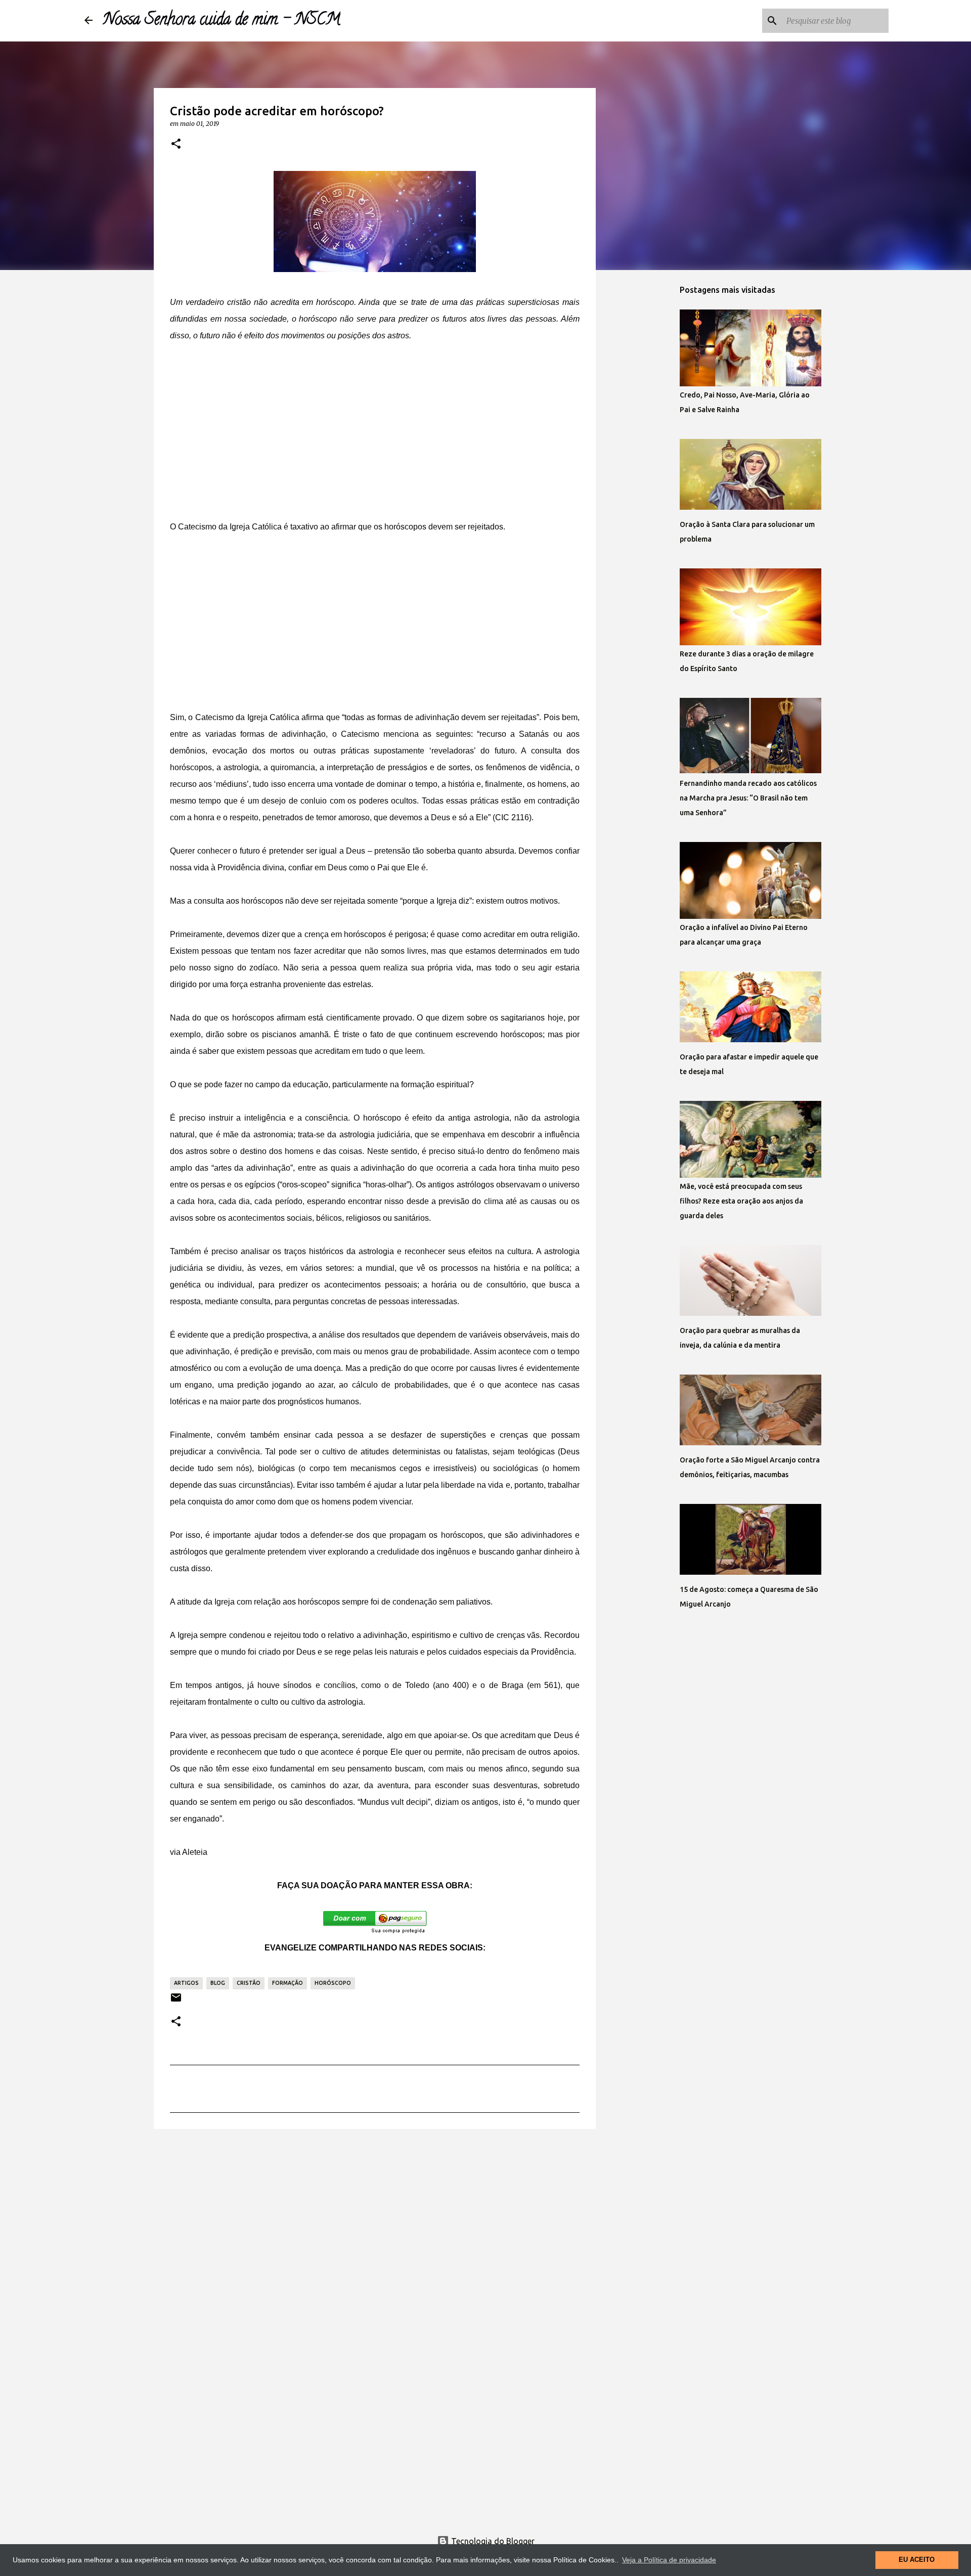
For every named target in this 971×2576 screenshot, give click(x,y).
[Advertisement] (375, 431)
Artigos (186, 1983)
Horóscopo (333, 1983)
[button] (176, 144)
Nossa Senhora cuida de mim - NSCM (222, 21)
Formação (288, 1983)
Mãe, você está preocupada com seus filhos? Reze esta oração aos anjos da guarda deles (741, 1201)
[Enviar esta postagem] (176, 2001)
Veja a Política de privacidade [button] (669, 2560)
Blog (218, 1983)
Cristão (249, 1983)
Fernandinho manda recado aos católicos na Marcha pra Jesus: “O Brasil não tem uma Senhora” (748, 798)
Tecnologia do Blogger (492, 2541)
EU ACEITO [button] (917, 2560)
